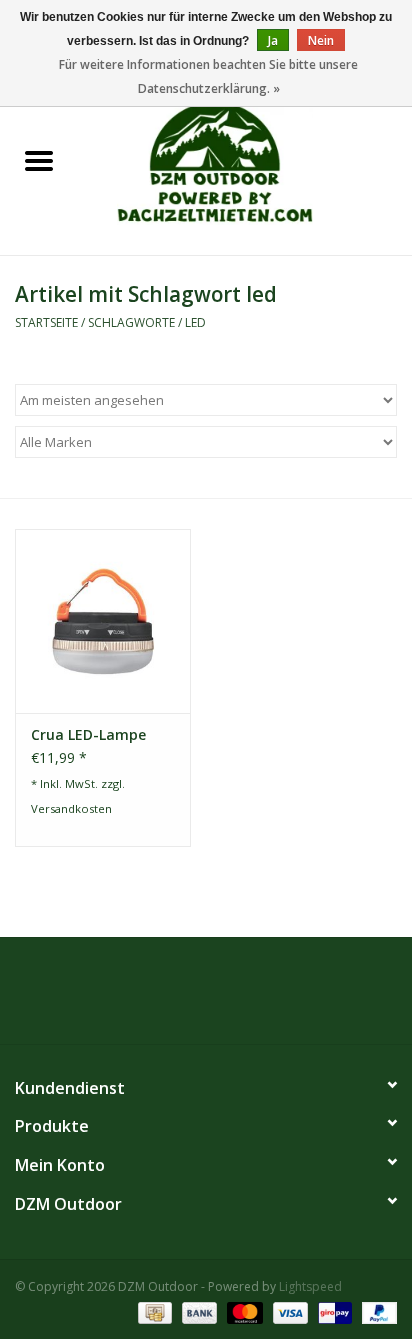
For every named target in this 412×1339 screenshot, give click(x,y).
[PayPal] (376, 1311)
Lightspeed (310, 1286)
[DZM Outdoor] (245, 161)
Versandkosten (71, 808)
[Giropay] (333, 1311)
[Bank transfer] (197, 1311)
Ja (273, 40)
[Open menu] (39, 160)
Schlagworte (131, 322)
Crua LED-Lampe (88, 734)
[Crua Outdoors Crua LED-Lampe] (103, 621)
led (195, 322)
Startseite (46, 322)
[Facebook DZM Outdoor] (188, 998)
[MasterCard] (242, 1311)
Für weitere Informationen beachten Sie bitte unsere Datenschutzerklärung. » (208, 76)
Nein (321, 40)
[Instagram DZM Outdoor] (224, 998)
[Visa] (288, 1311)
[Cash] (153, 1311)
